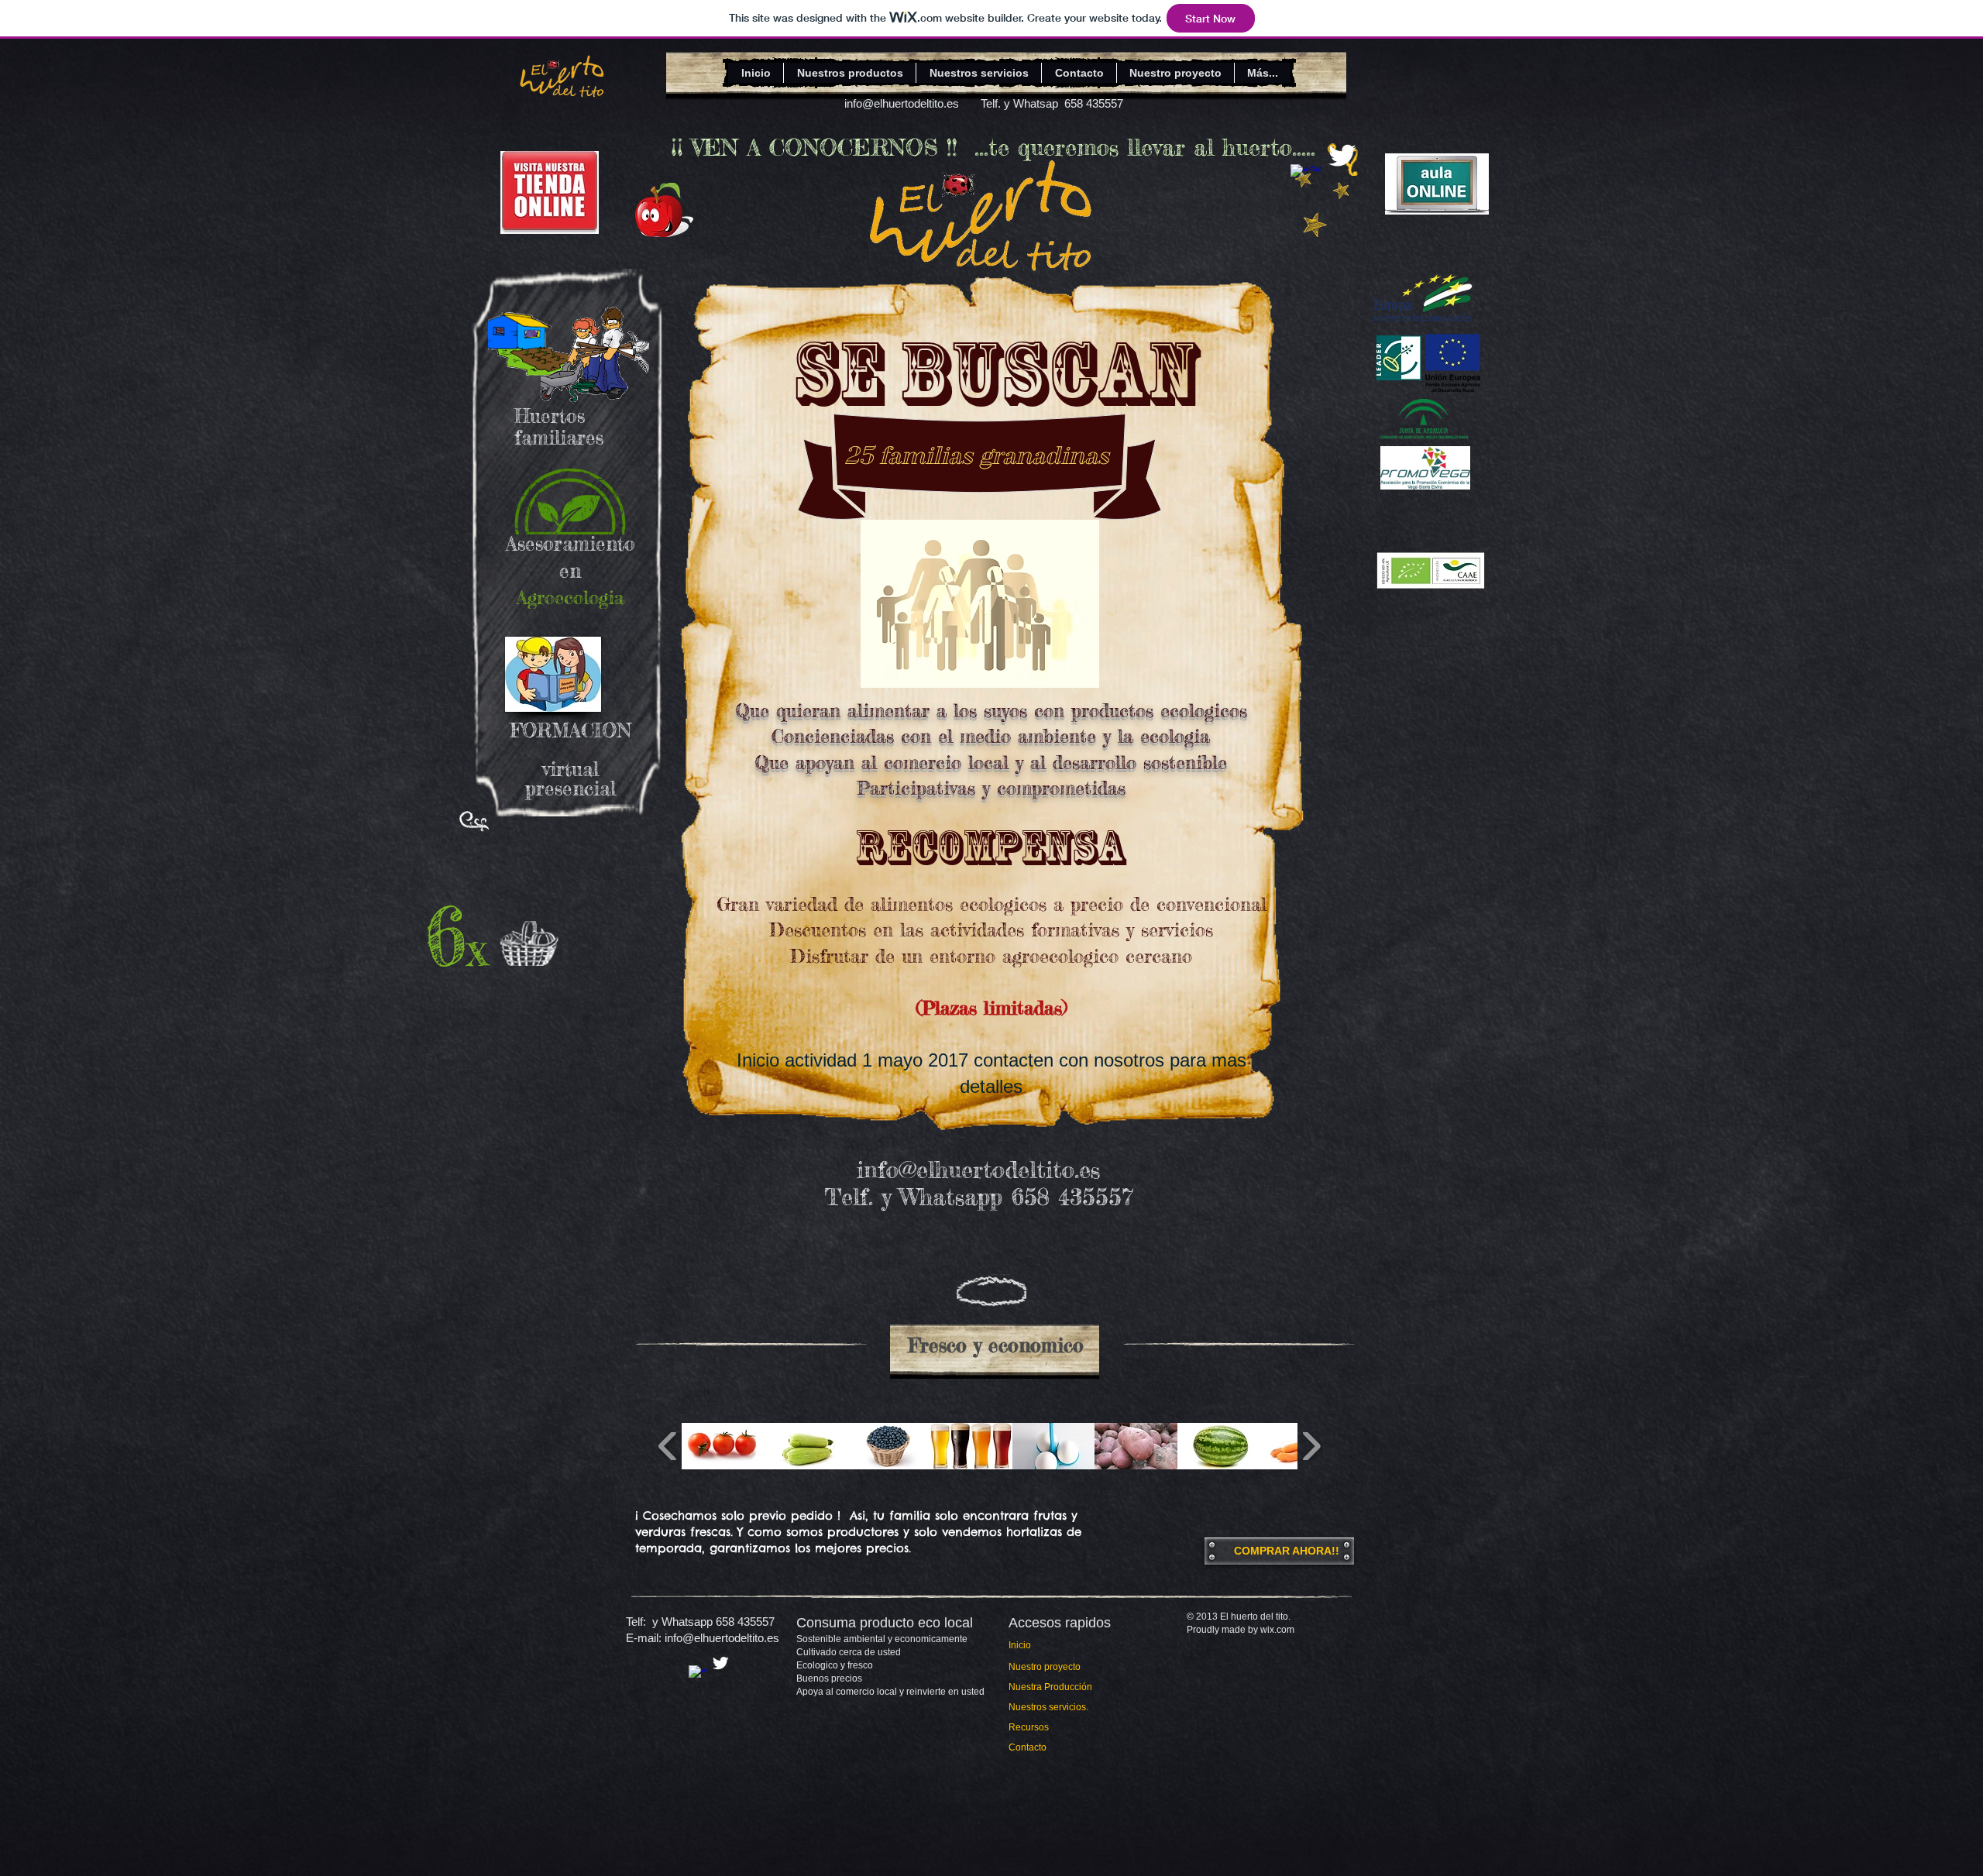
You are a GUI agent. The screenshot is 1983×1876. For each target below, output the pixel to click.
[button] (723, 1446)
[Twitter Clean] (1342, 155)
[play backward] (668, 1446)
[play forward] (1311, 1446)
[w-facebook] (1306, 180)
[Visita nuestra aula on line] (1437, 184)
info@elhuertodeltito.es (902, 103)
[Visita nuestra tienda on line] (550, 192)
